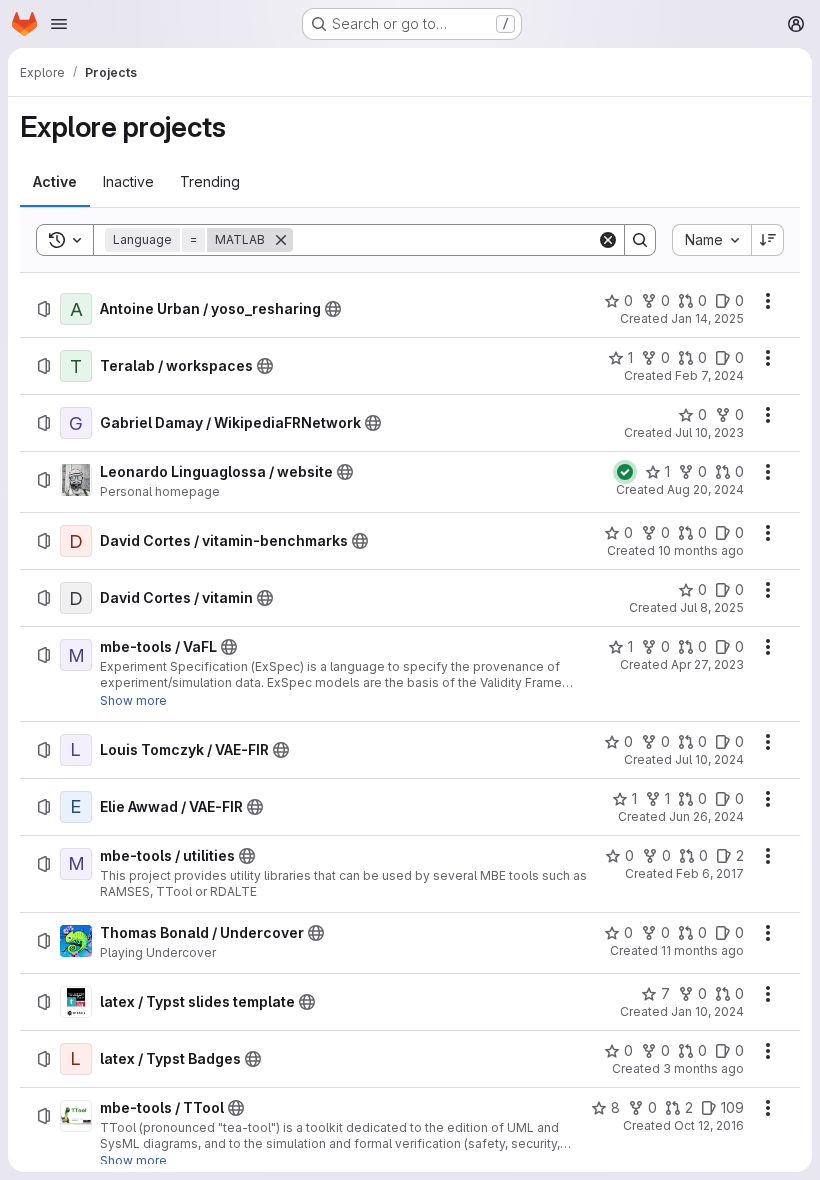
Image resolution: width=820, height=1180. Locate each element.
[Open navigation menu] (59, 24)
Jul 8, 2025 (712, 607)
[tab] (55, 182)
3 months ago (703, 1068)
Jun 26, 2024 (706, 816)
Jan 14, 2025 (707, 318)
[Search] (640, 240)
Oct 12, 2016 (709, 1125)
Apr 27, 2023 (707, 664)
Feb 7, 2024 (709, 375)
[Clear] (608, 240)
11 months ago (702, 950)
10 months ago (701, 550)
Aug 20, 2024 (705, 489)
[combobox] (711, 240)
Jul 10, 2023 (709, 432)
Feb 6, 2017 (710, 873)
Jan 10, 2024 (707, 1011)
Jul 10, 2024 (709, 759)
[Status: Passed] (625, 472)
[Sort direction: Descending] (768, 240)
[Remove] (281, 240)
